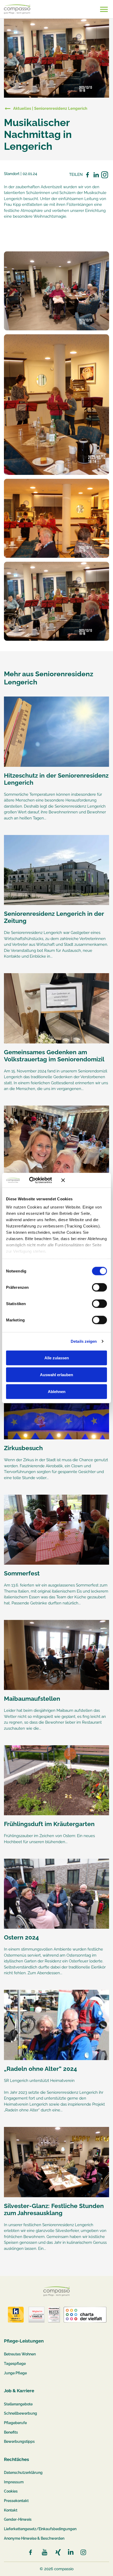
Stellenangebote (18, 2404)
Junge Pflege (15, 2373)
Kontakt (11, 2510)
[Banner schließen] (84, 1180)
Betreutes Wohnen (20, 2354)
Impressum (14, 2482)
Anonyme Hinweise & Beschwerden (34, 2538)
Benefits (11, 2432)
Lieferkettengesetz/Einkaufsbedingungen (40, 2529)
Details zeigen (84, 1341)
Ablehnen (57, 1391)
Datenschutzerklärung (23, 2473)
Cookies (11, 2491)
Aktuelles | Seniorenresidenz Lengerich (50, 108)
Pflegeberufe (15, 2423)
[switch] (99, 1287)
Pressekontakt (16, 2501)
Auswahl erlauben (56, 1374)
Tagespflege (15, 2364)
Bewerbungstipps (19, 2441)
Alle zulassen (57, 1358)
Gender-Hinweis (18, 2519)
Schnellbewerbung (20, 2413)
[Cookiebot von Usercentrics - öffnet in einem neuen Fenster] (37, 1180)
